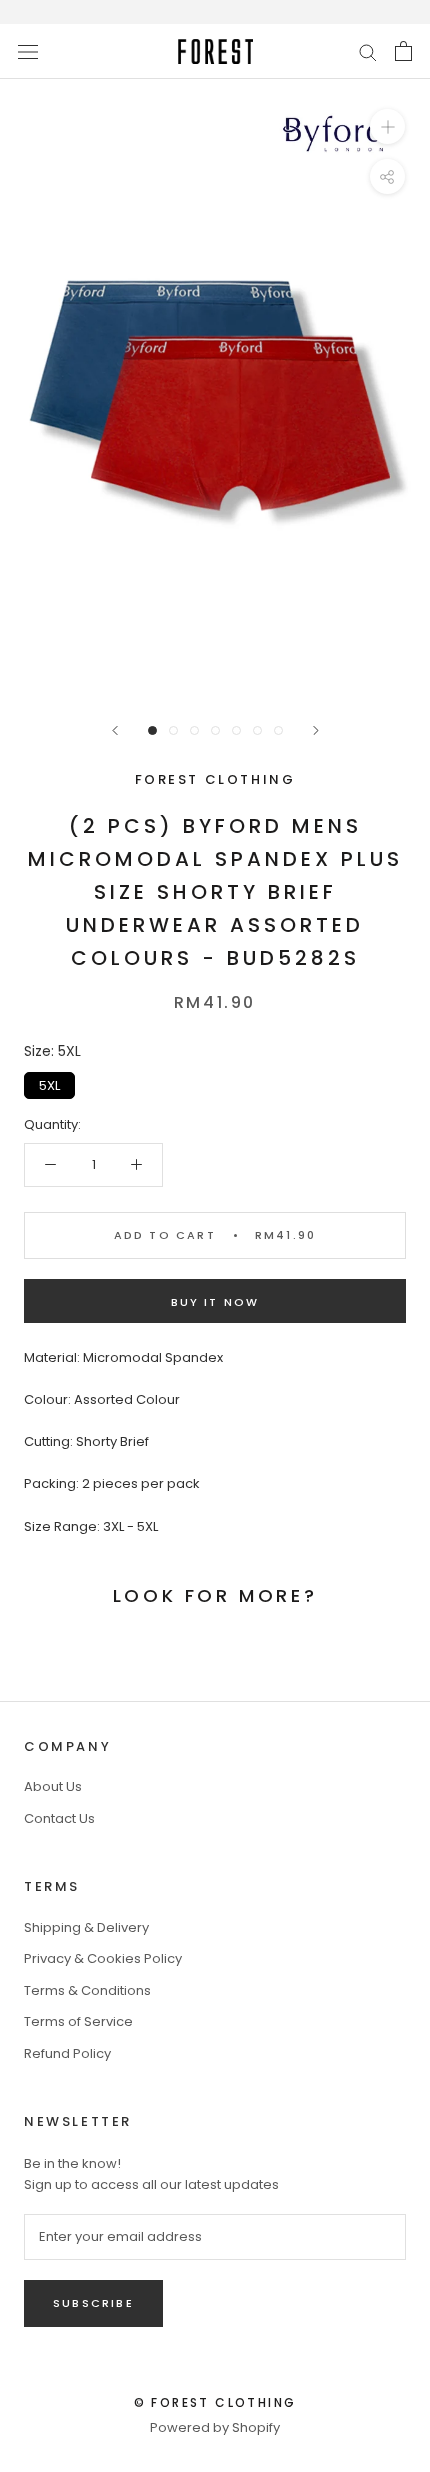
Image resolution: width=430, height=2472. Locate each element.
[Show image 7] (278, 730)
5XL (49, 1083)
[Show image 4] (215, 730)
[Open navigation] (28, 51)
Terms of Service (78, 2021)
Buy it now (215, 1302)
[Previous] (115, 730)
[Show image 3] (194, 730)
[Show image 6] (257, 730)
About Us (53, 1786)
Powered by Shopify (215, 2427)
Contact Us (59, 1818)
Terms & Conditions (87, 1990)
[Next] (316, 730)
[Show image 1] (152, 730)
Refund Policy (67, 2053)
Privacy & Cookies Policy (103, 1958)
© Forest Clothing (215, 2402)
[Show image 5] (236, 730)
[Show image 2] (173, 730)
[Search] (368, 51)
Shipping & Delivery (86, 1927)
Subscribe (93, 2303)
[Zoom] (387, 126)
